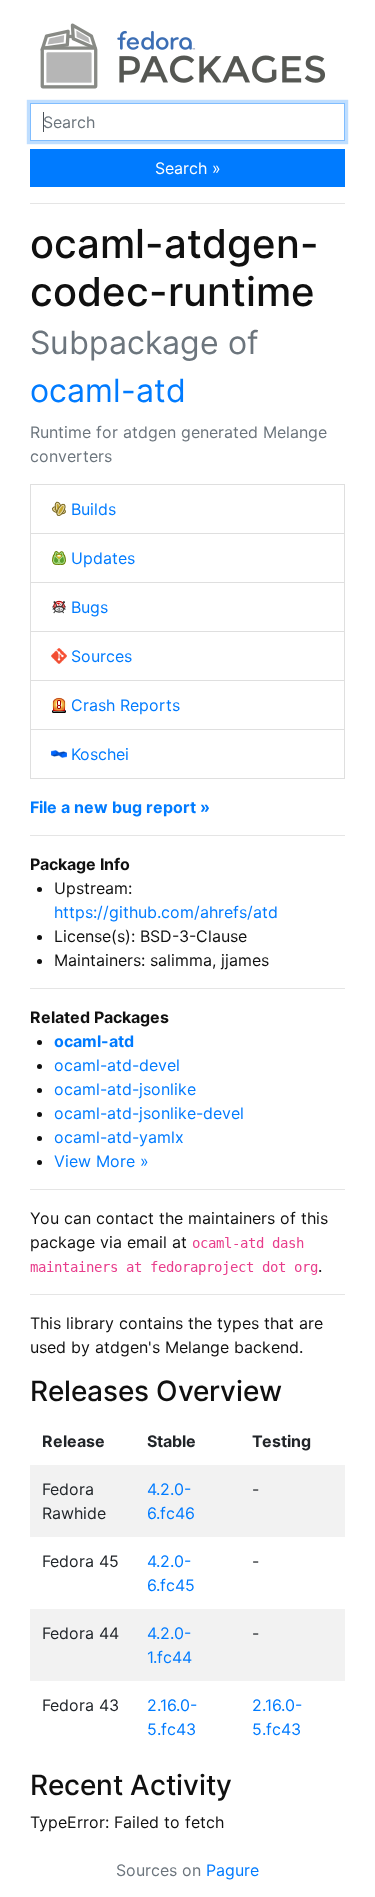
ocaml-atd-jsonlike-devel (149, 1113)
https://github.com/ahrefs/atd (166, 912)
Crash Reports (125, 705)
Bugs (89, 607)
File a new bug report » (120, 807)
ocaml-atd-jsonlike (125, 1089)
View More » (101, 1161)
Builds (93, 509)
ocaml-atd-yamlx (119, 1137)
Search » (188, 168)
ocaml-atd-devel (117, 1065)
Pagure (232, 1870)
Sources (101, 656)
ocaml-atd (108, 390)
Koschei (100, 754)
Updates (103, 558)
